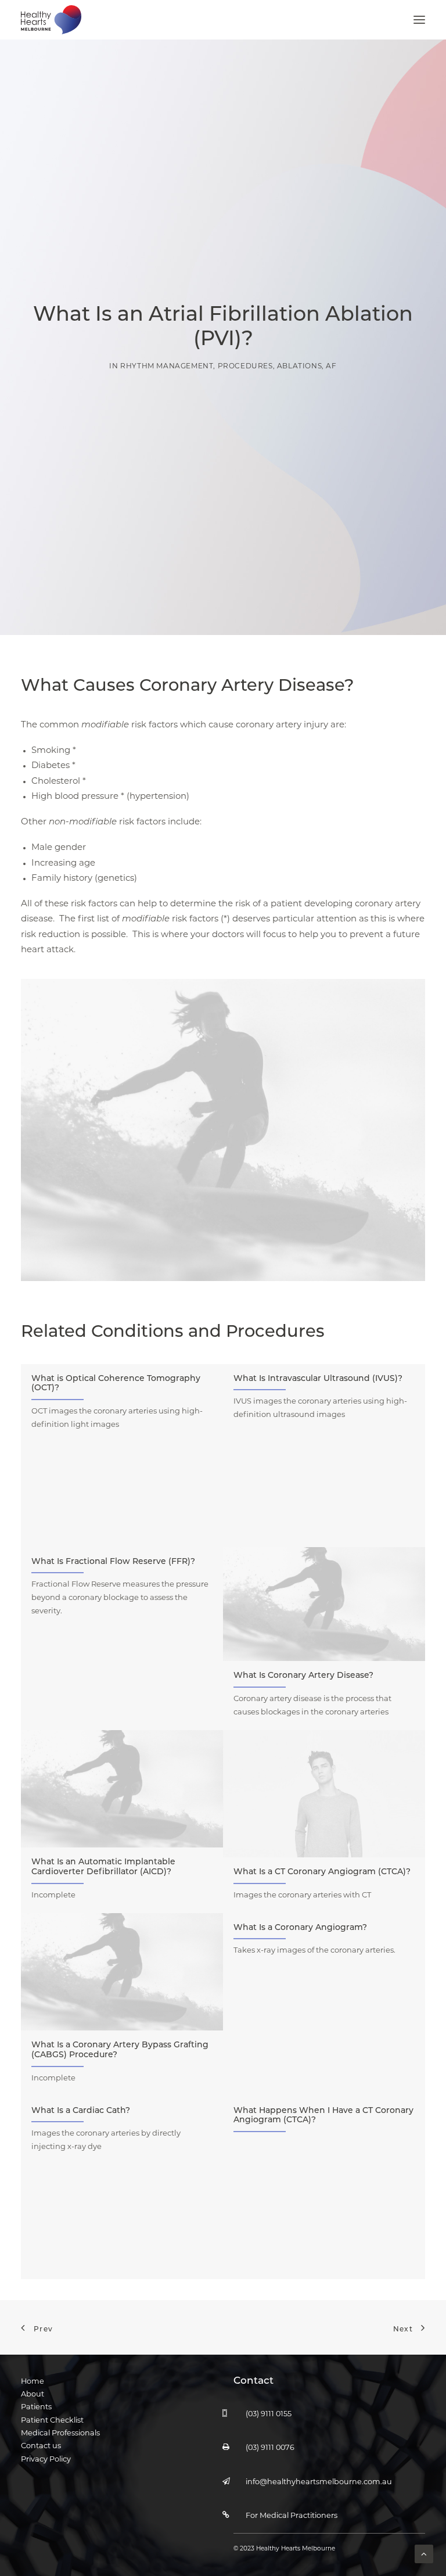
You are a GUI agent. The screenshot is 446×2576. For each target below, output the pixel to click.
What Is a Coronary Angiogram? (300, 1928)
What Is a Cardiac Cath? (81, 2111)
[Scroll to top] (424, 2554)
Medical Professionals (60, 2433)
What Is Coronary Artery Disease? (303, 1676)
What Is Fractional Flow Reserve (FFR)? (113, 1562)
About (33, 2394)
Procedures (245, 367)
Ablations (299, 367)
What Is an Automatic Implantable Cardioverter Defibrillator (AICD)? (103, 1867)
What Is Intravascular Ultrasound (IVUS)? (318, 1379)
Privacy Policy (46, 2460)
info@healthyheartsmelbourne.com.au (319, 2482)
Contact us (41, 2446)
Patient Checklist (52, 2421)
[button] (419, 20)
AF (331, 367)
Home (33, 2382)
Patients (36, 2407)
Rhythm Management (167, 367)
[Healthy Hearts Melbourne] (51, 20)
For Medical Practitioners (292, 2516)
